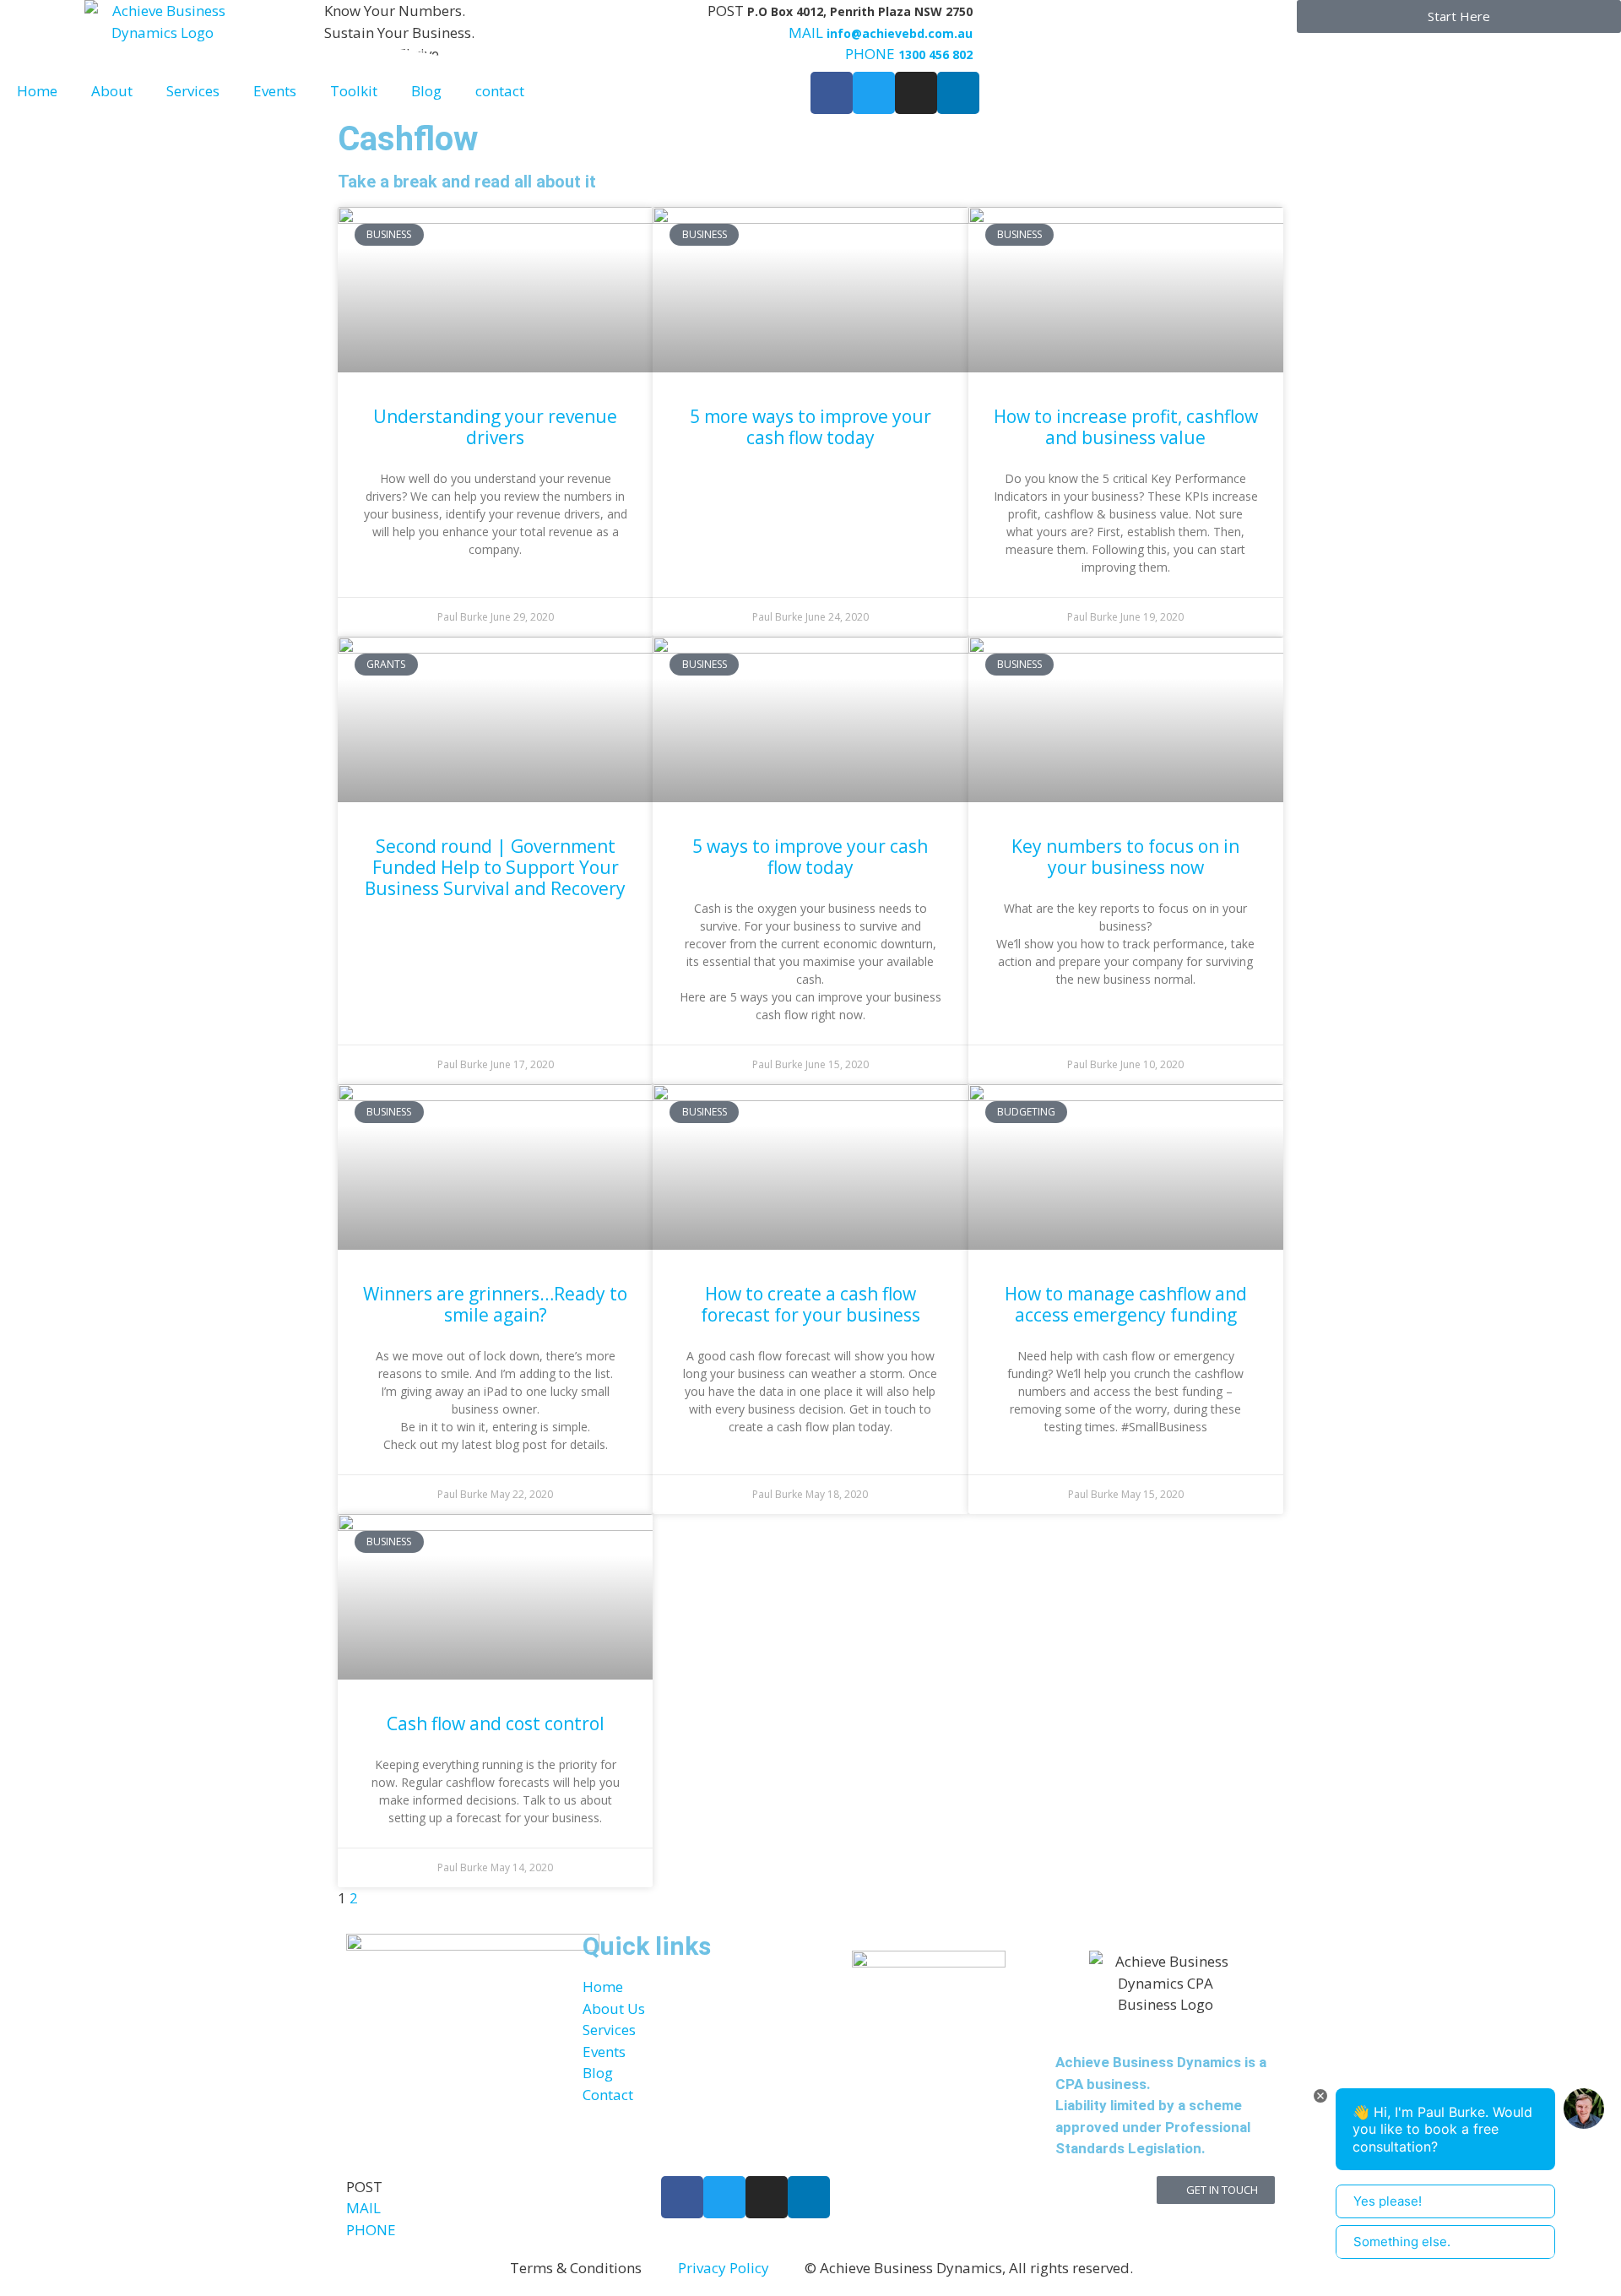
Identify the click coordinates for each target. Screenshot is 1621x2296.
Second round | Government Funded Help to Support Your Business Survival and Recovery (495, 867)
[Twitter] (724, 2197)
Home (37, 91)
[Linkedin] (809, 2197)
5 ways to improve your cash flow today (810, 857)
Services (193, 91)
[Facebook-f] (682, 2197)
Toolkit (354, 91)
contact (500, 91)
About (112, 91)
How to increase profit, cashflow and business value (1126, 427)
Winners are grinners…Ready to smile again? (495, 1304)
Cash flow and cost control (496, 1723)
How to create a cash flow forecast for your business (810, 1304)
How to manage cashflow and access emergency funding (1126, 1304)
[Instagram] (767, 2197)
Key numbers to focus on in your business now (1125, 857)
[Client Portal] (994, 21)
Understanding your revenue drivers (495, 427)
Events (275, 91)
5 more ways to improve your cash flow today (810, 427)
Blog (426, 91)
